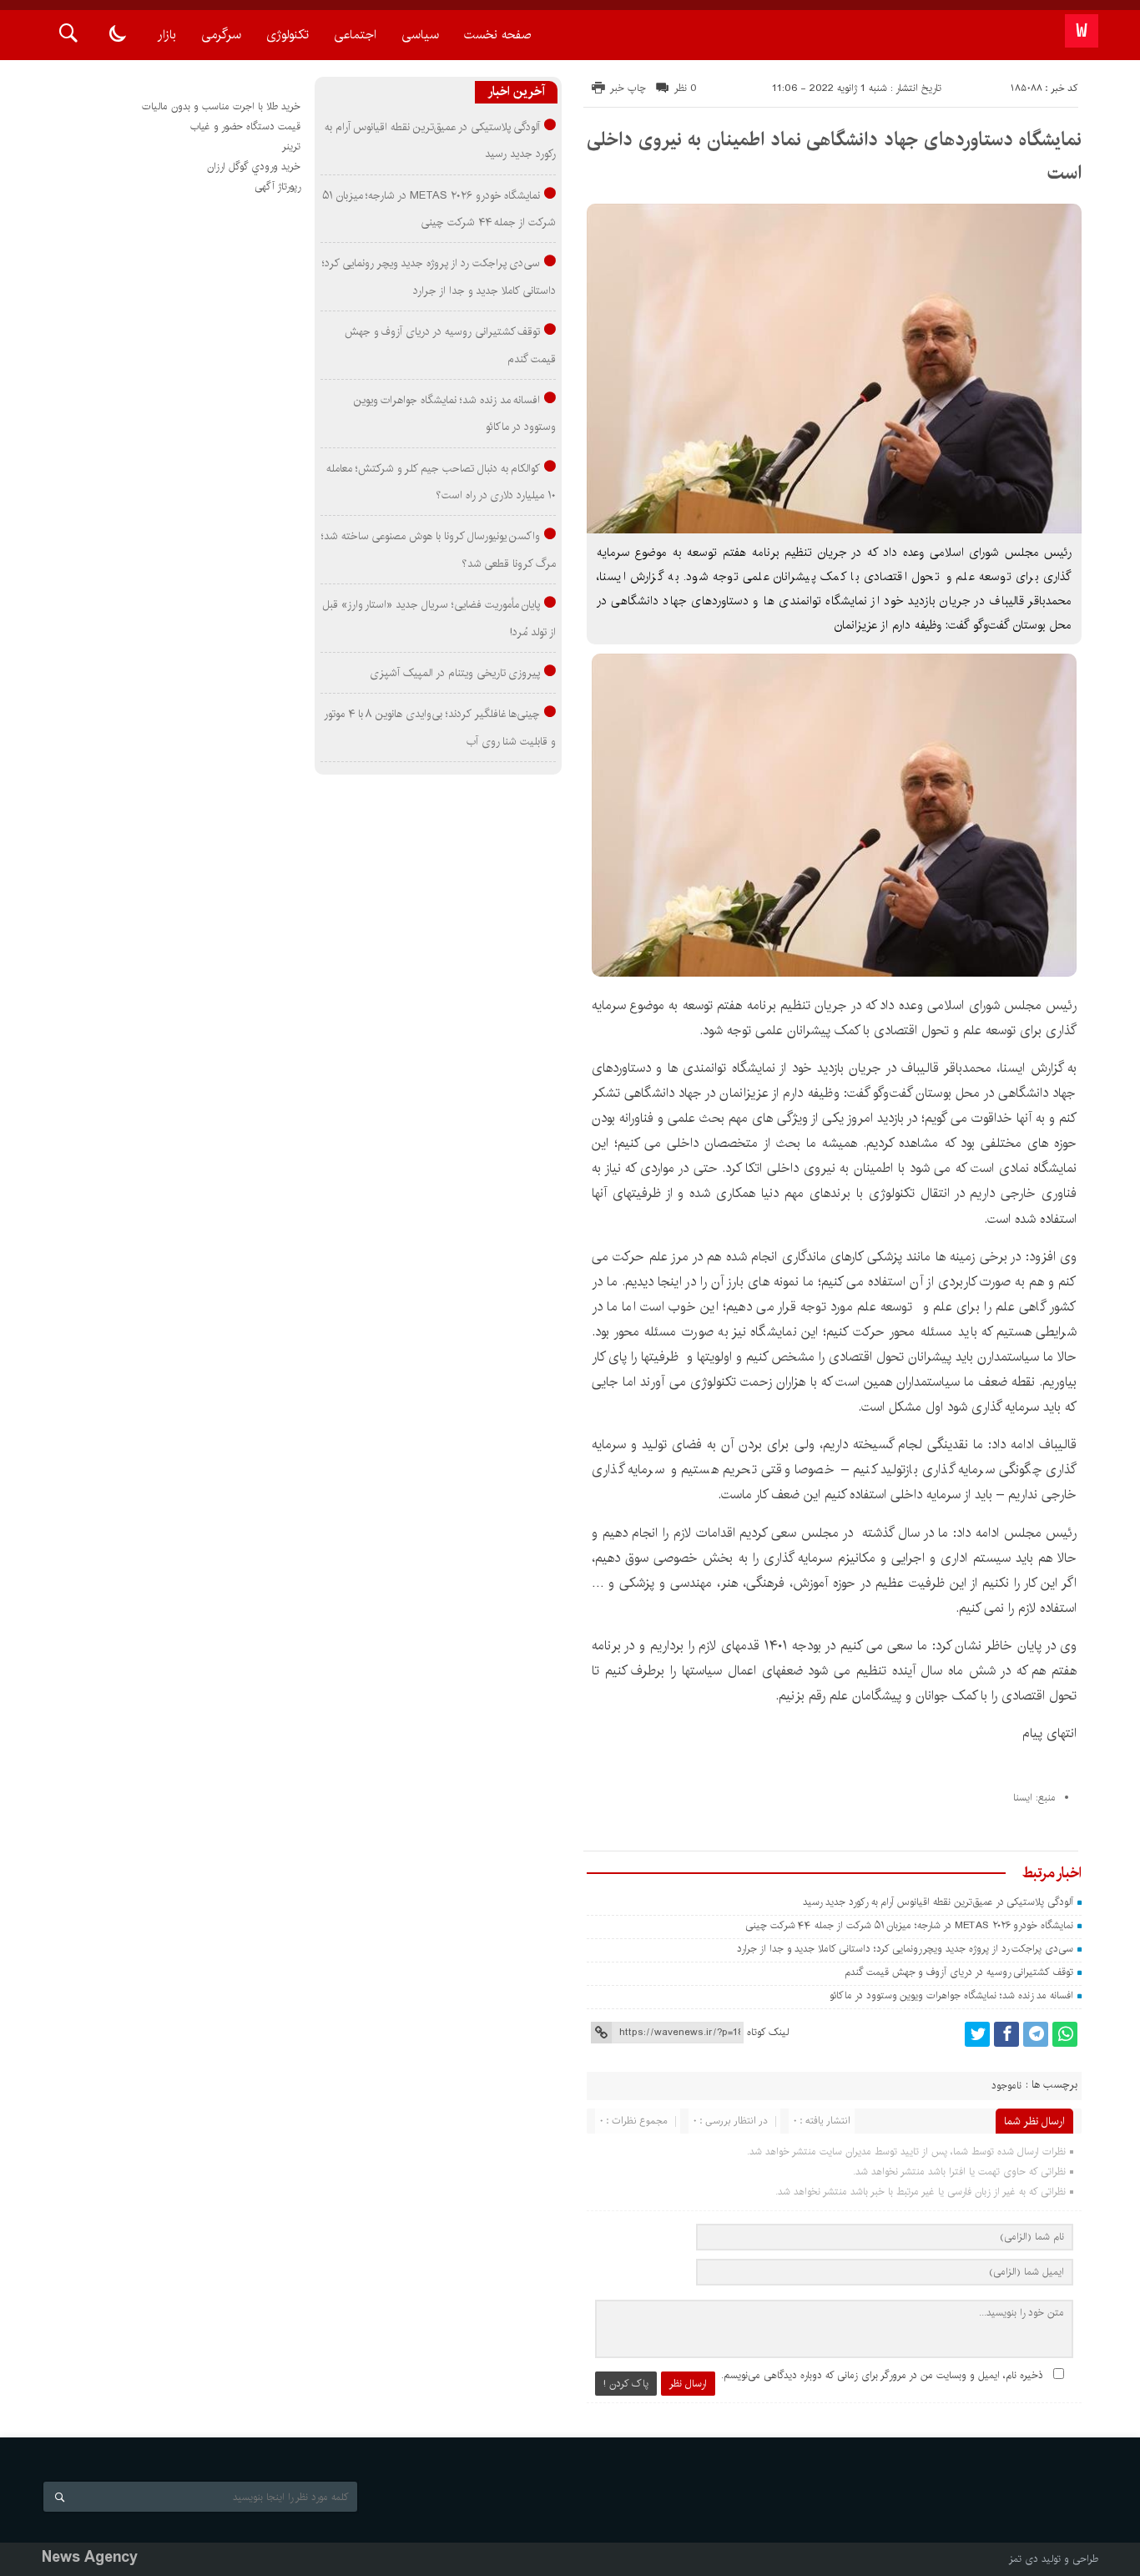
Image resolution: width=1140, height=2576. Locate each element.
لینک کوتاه (768, 2032)
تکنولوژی (288, 35)
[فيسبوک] (1006, 2034)
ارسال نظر (688, 2384)
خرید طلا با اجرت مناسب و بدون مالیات (221, 106)
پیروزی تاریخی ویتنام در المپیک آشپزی (455, 673)
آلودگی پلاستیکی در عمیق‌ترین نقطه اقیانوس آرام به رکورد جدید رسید (938, 1902)
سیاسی (420, 35)
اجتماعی (355, 35)
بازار (167, 35)
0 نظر (686, 88)
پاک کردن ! (626, 2384)
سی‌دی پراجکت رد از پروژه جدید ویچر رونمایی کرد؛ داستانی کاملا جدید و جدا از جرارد (905, 1949)
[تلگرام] (1036, 2034)
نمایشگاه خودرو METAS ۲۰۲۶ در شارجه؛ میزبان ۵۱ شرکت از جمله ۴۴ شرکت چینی (909, 1925)
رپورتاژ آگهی (277, 187)
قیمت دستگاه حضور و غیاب (245, 126)
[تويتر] (977, 2034)
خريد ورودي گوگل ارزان (254, 167)
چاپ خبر (628, 88)
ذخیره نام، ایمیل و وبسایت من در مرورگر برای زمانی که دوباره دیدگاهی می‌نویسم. (882, 2375)
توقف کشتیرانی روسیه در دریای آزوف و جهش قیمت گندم (959, 1972)
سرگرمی (221, 35)
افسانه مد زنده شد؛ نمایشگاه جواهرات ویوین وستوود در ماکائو (951, 1995)
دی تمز (1024, 2559)
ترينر (291, 146)
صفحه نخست (497, 35)
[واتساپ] (1065, 2034)
